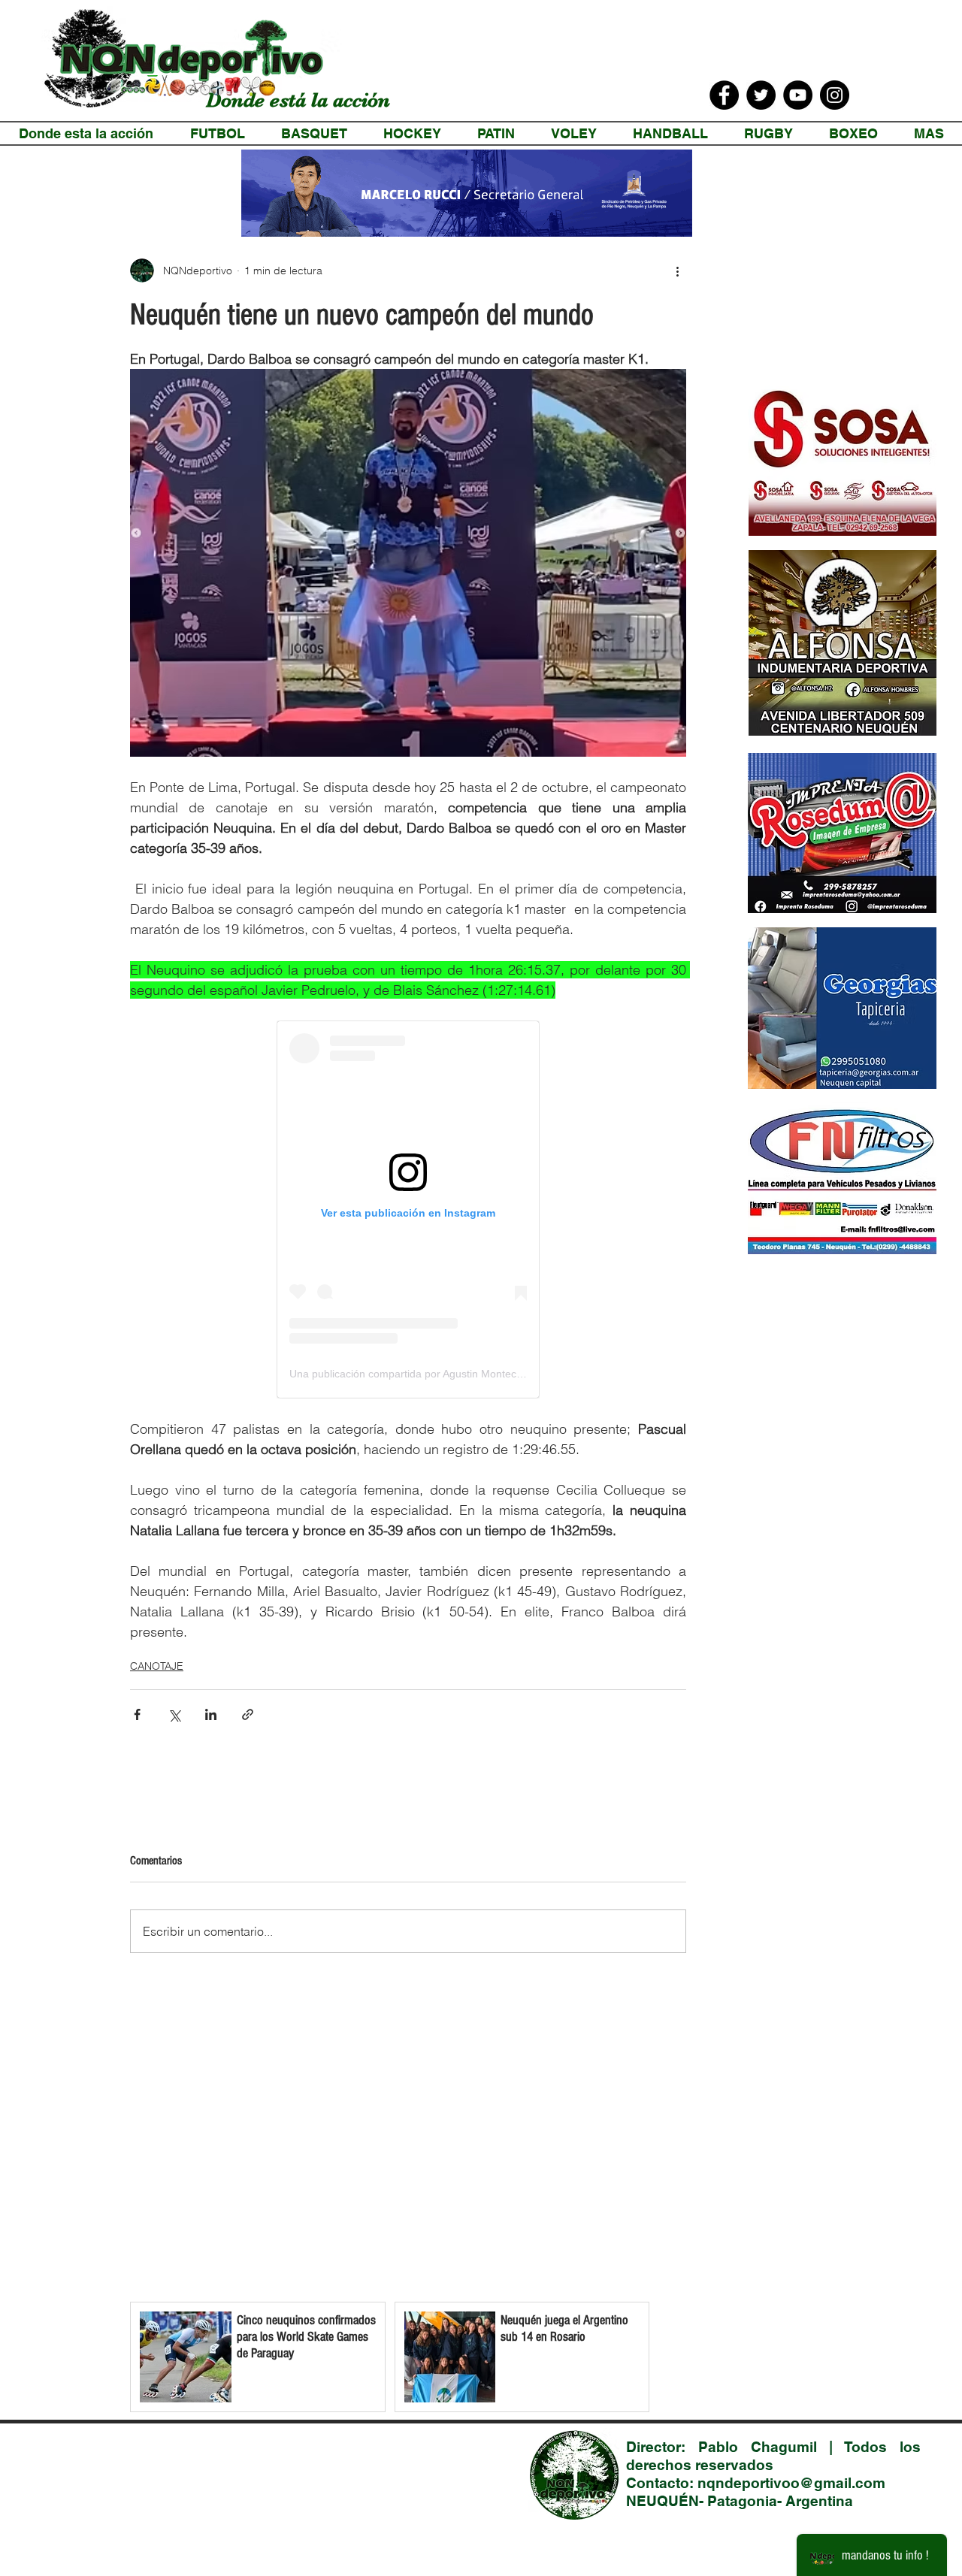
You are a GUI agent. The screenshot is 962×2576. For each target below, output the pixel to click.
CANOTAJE (157, 1666)
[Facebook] (724, 95)
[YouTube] (798, 95)
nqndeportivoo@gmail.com (791, 2483)
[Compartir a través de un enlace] (248, 1714)
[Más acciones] (677, 271)
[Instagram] (835, 95)
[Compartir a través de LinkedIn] (211, 1714)
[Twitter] (761, 95)
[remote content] (408, 1209)
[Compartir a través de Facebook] (137, 1714)
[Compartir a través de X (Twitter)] (174, 1714)
